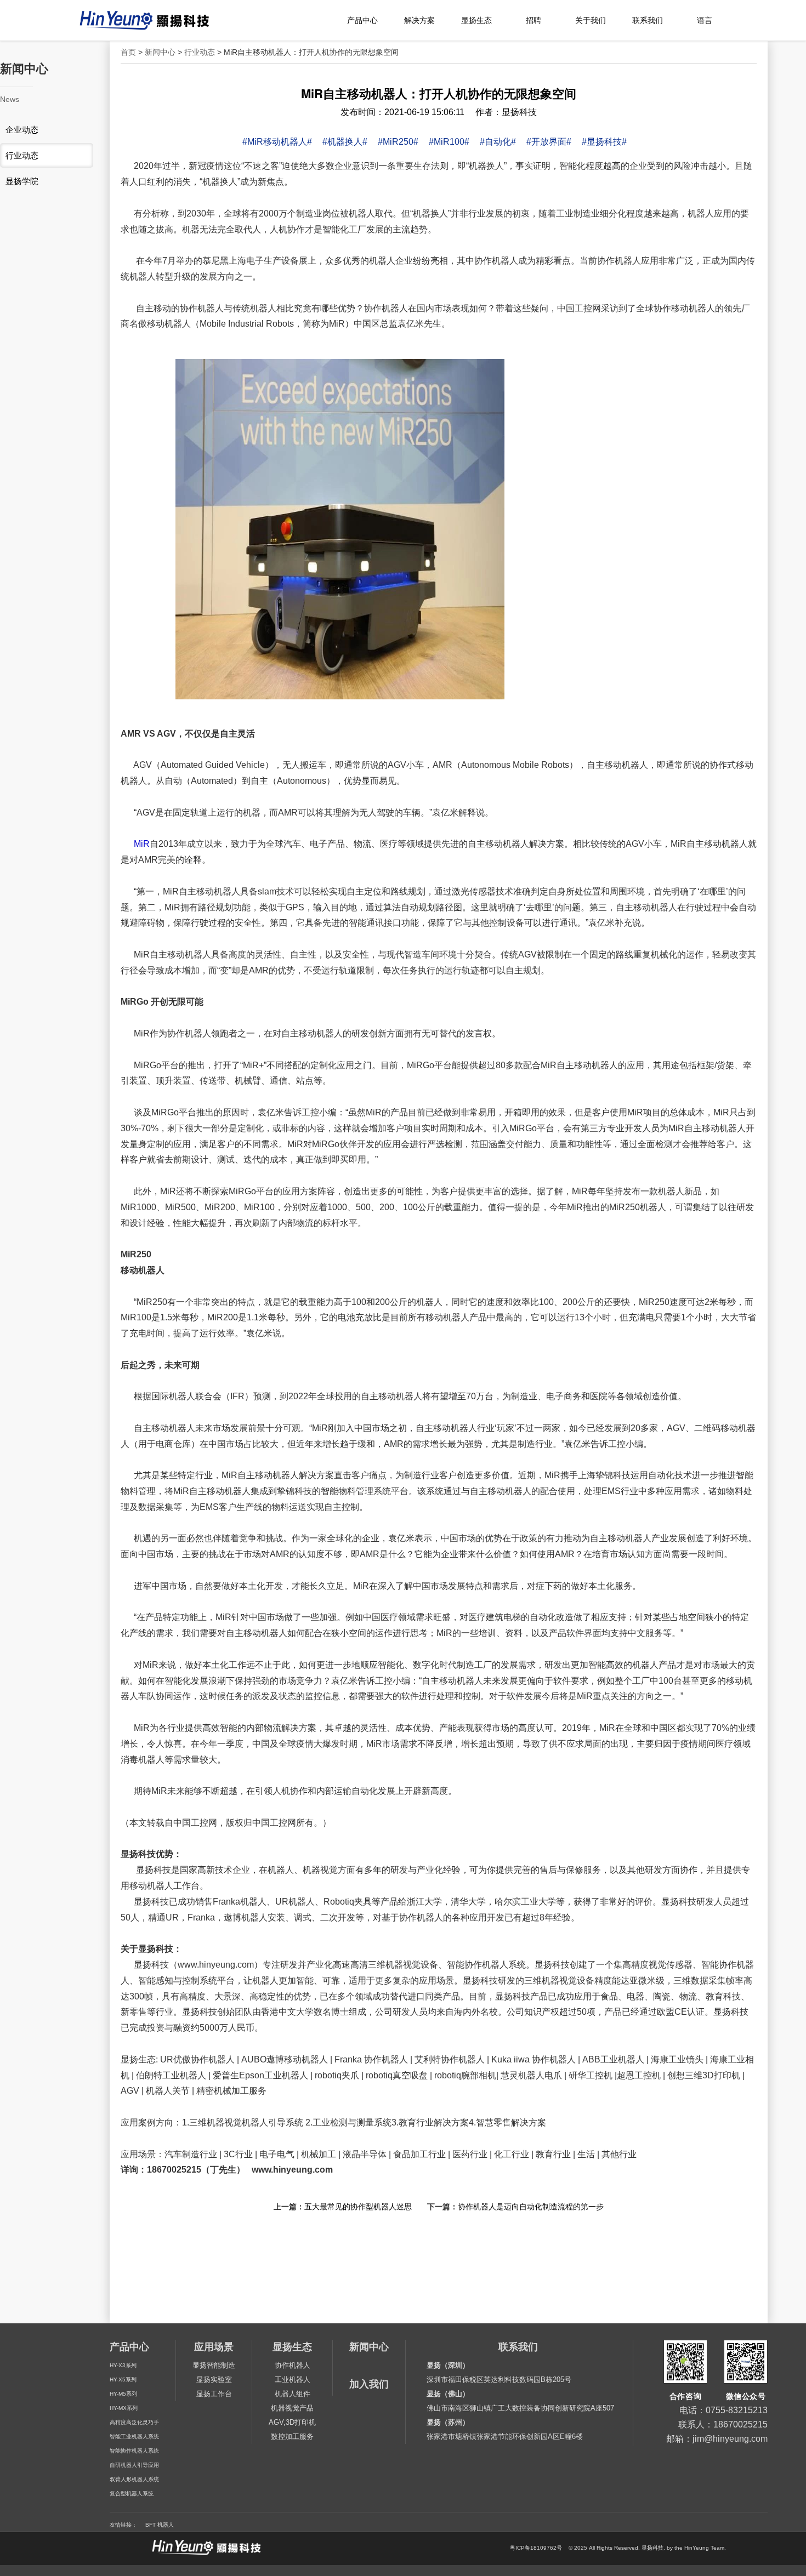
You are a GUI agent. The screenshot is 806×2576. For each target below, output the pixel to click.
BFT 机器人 (160, 2525)
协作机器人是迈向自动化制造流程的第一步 (531, 2207)
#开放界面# (549, 142)
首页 (128, 52)
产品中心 (362, 20)
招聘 (533, 20)
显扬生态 (476, 20)
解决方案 (419, 20)
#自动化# (498, 142)
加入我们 (369, 2384)
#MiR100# (449, 142)
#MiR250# (398, 142)
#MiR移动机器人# (277, 142)
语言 (705, 20)
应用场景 (214, 2347)
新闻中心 (160, 52)
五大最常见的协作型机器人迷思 (358, 2207)
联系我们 (648, 20)
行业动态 (200, 52)
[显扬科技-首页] (162, 21)
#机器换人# (345, 142)
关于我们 (591, 20)
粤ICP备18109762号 (536, 2548)
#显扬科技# (604, 142)
